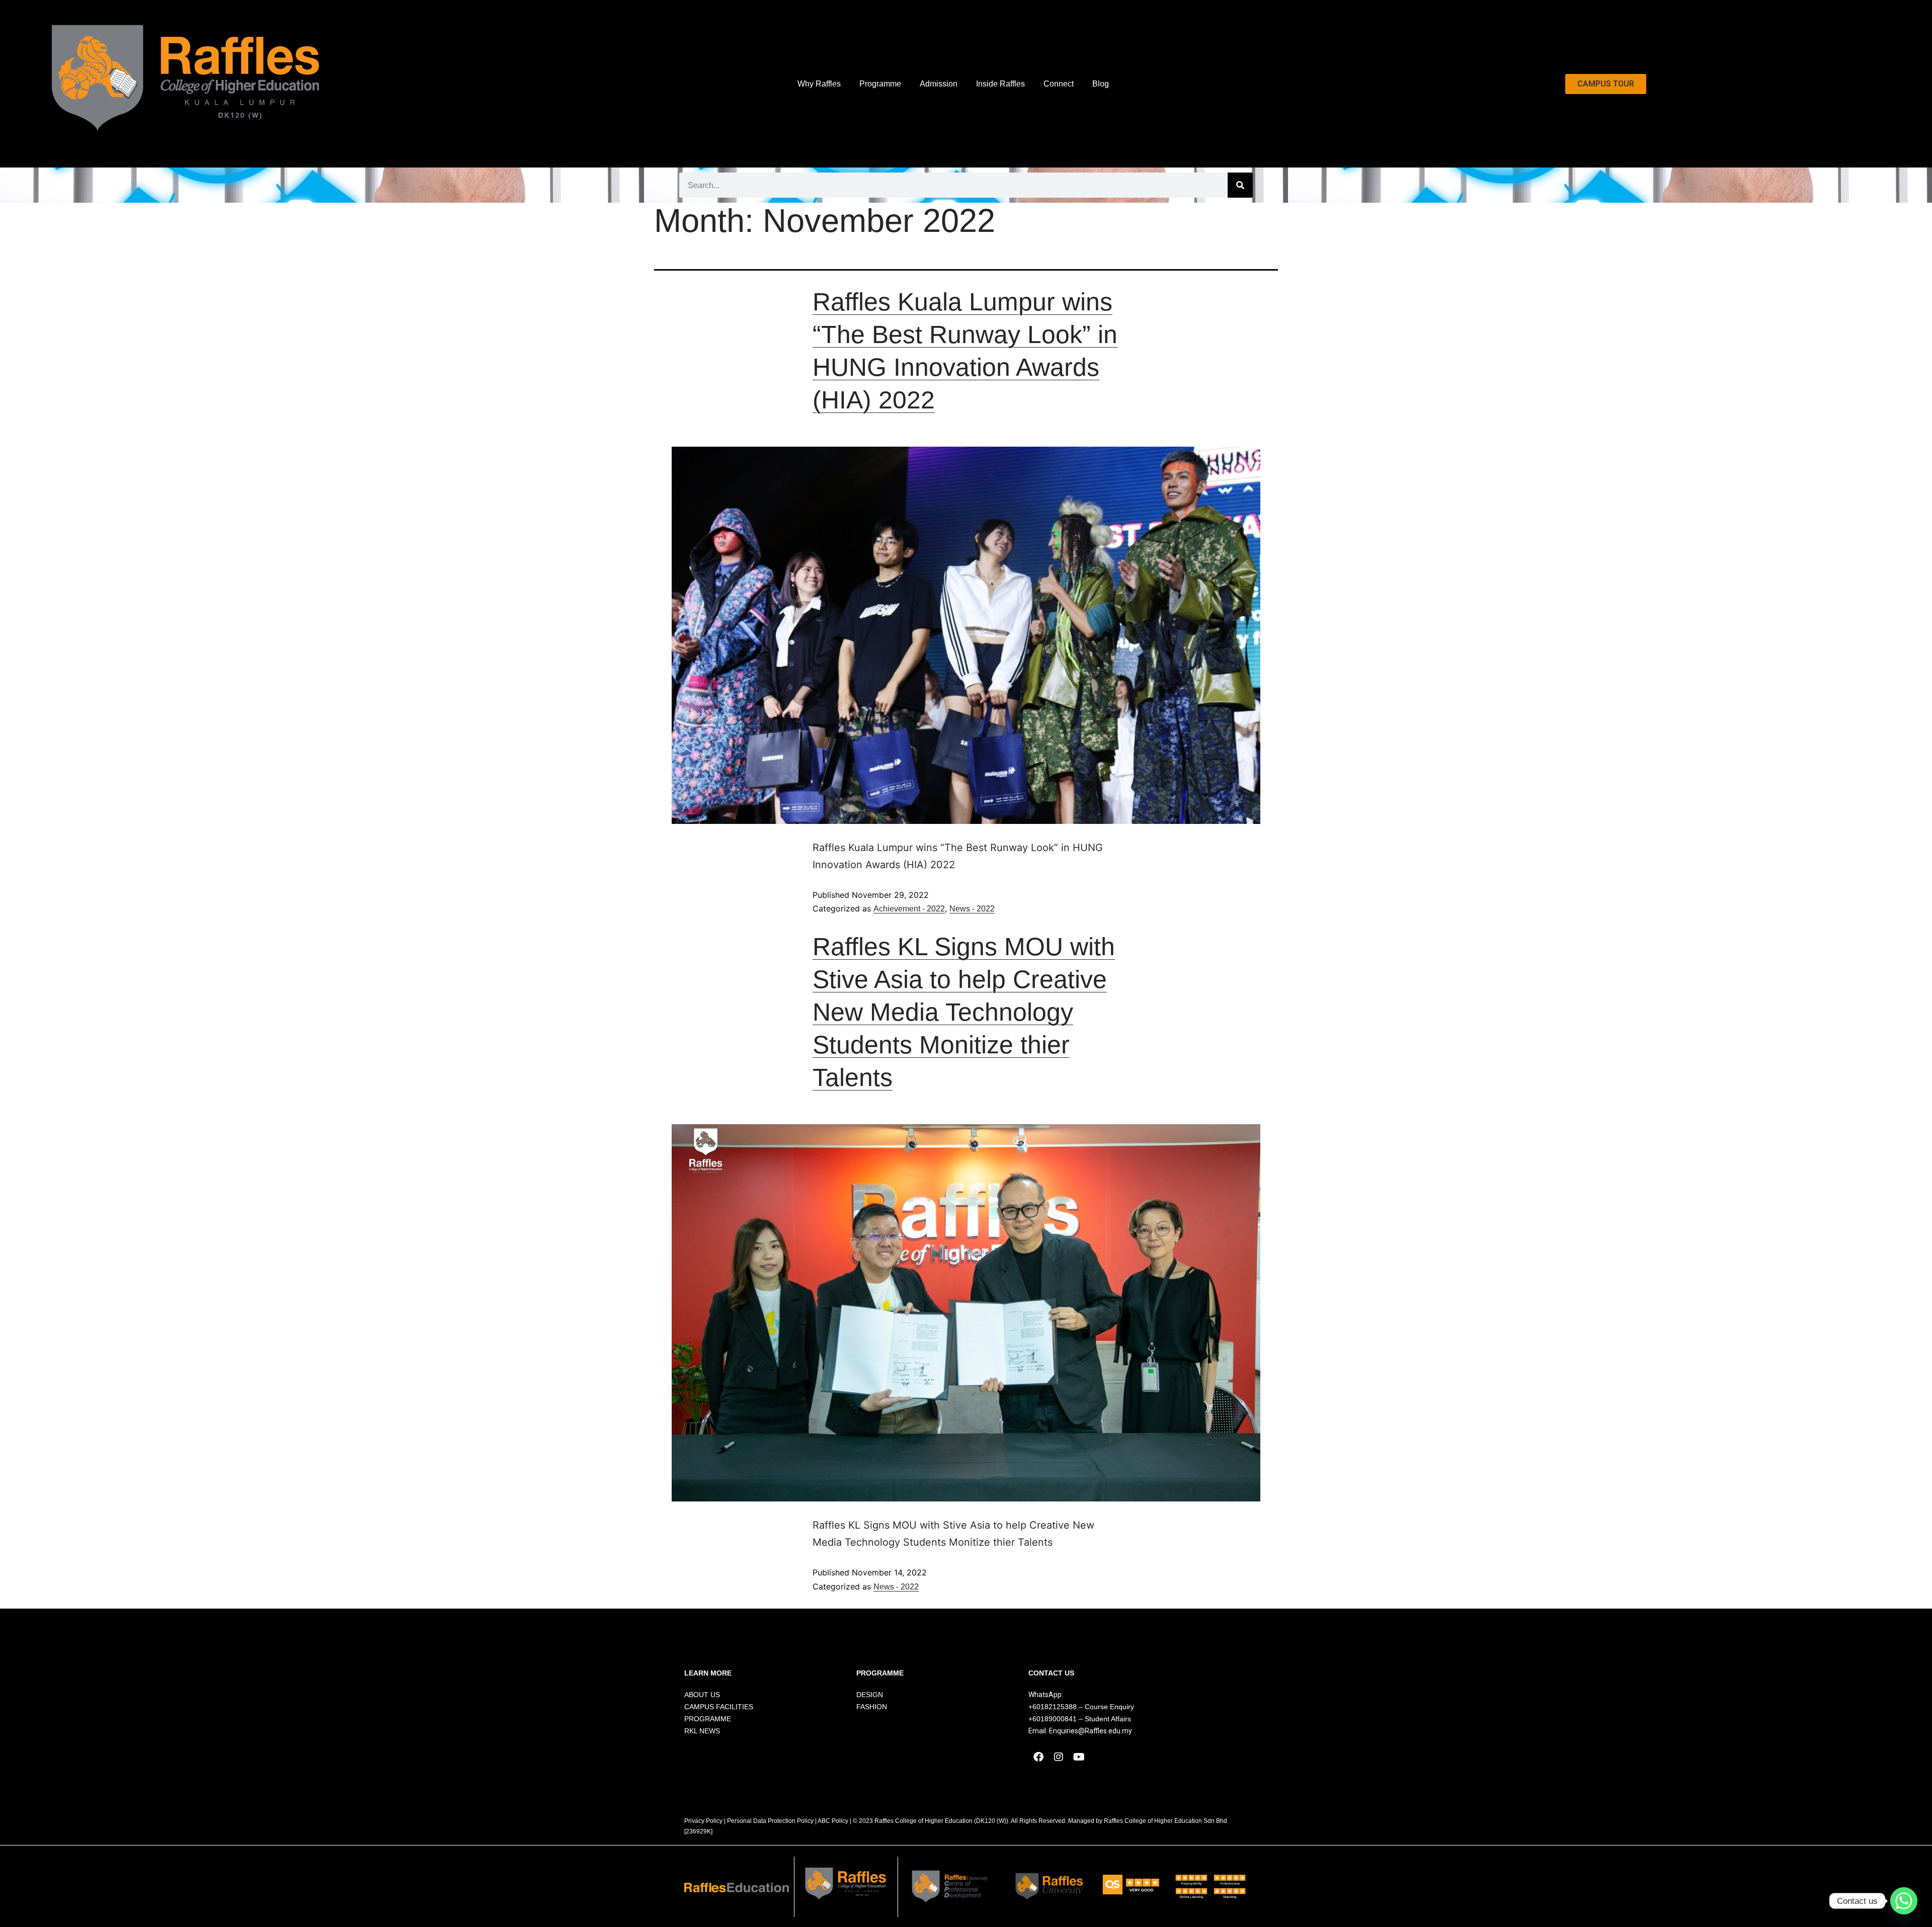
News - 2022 (972, 909)
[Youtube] (1079, 1757)
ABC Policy (833, 1821)
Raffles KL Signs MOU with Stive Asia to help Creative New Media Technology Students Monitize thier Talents (964, 1012)
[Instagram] (1059, 1757)
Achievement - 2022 (909, 909)
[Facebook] (1038, 1757)
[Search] (1240, 185)
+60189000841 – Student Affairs (1080, 1719)
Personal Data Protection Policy (770, 1821)
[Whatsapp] (1904, 1901)
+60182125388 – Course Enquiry (1081, 1707)
